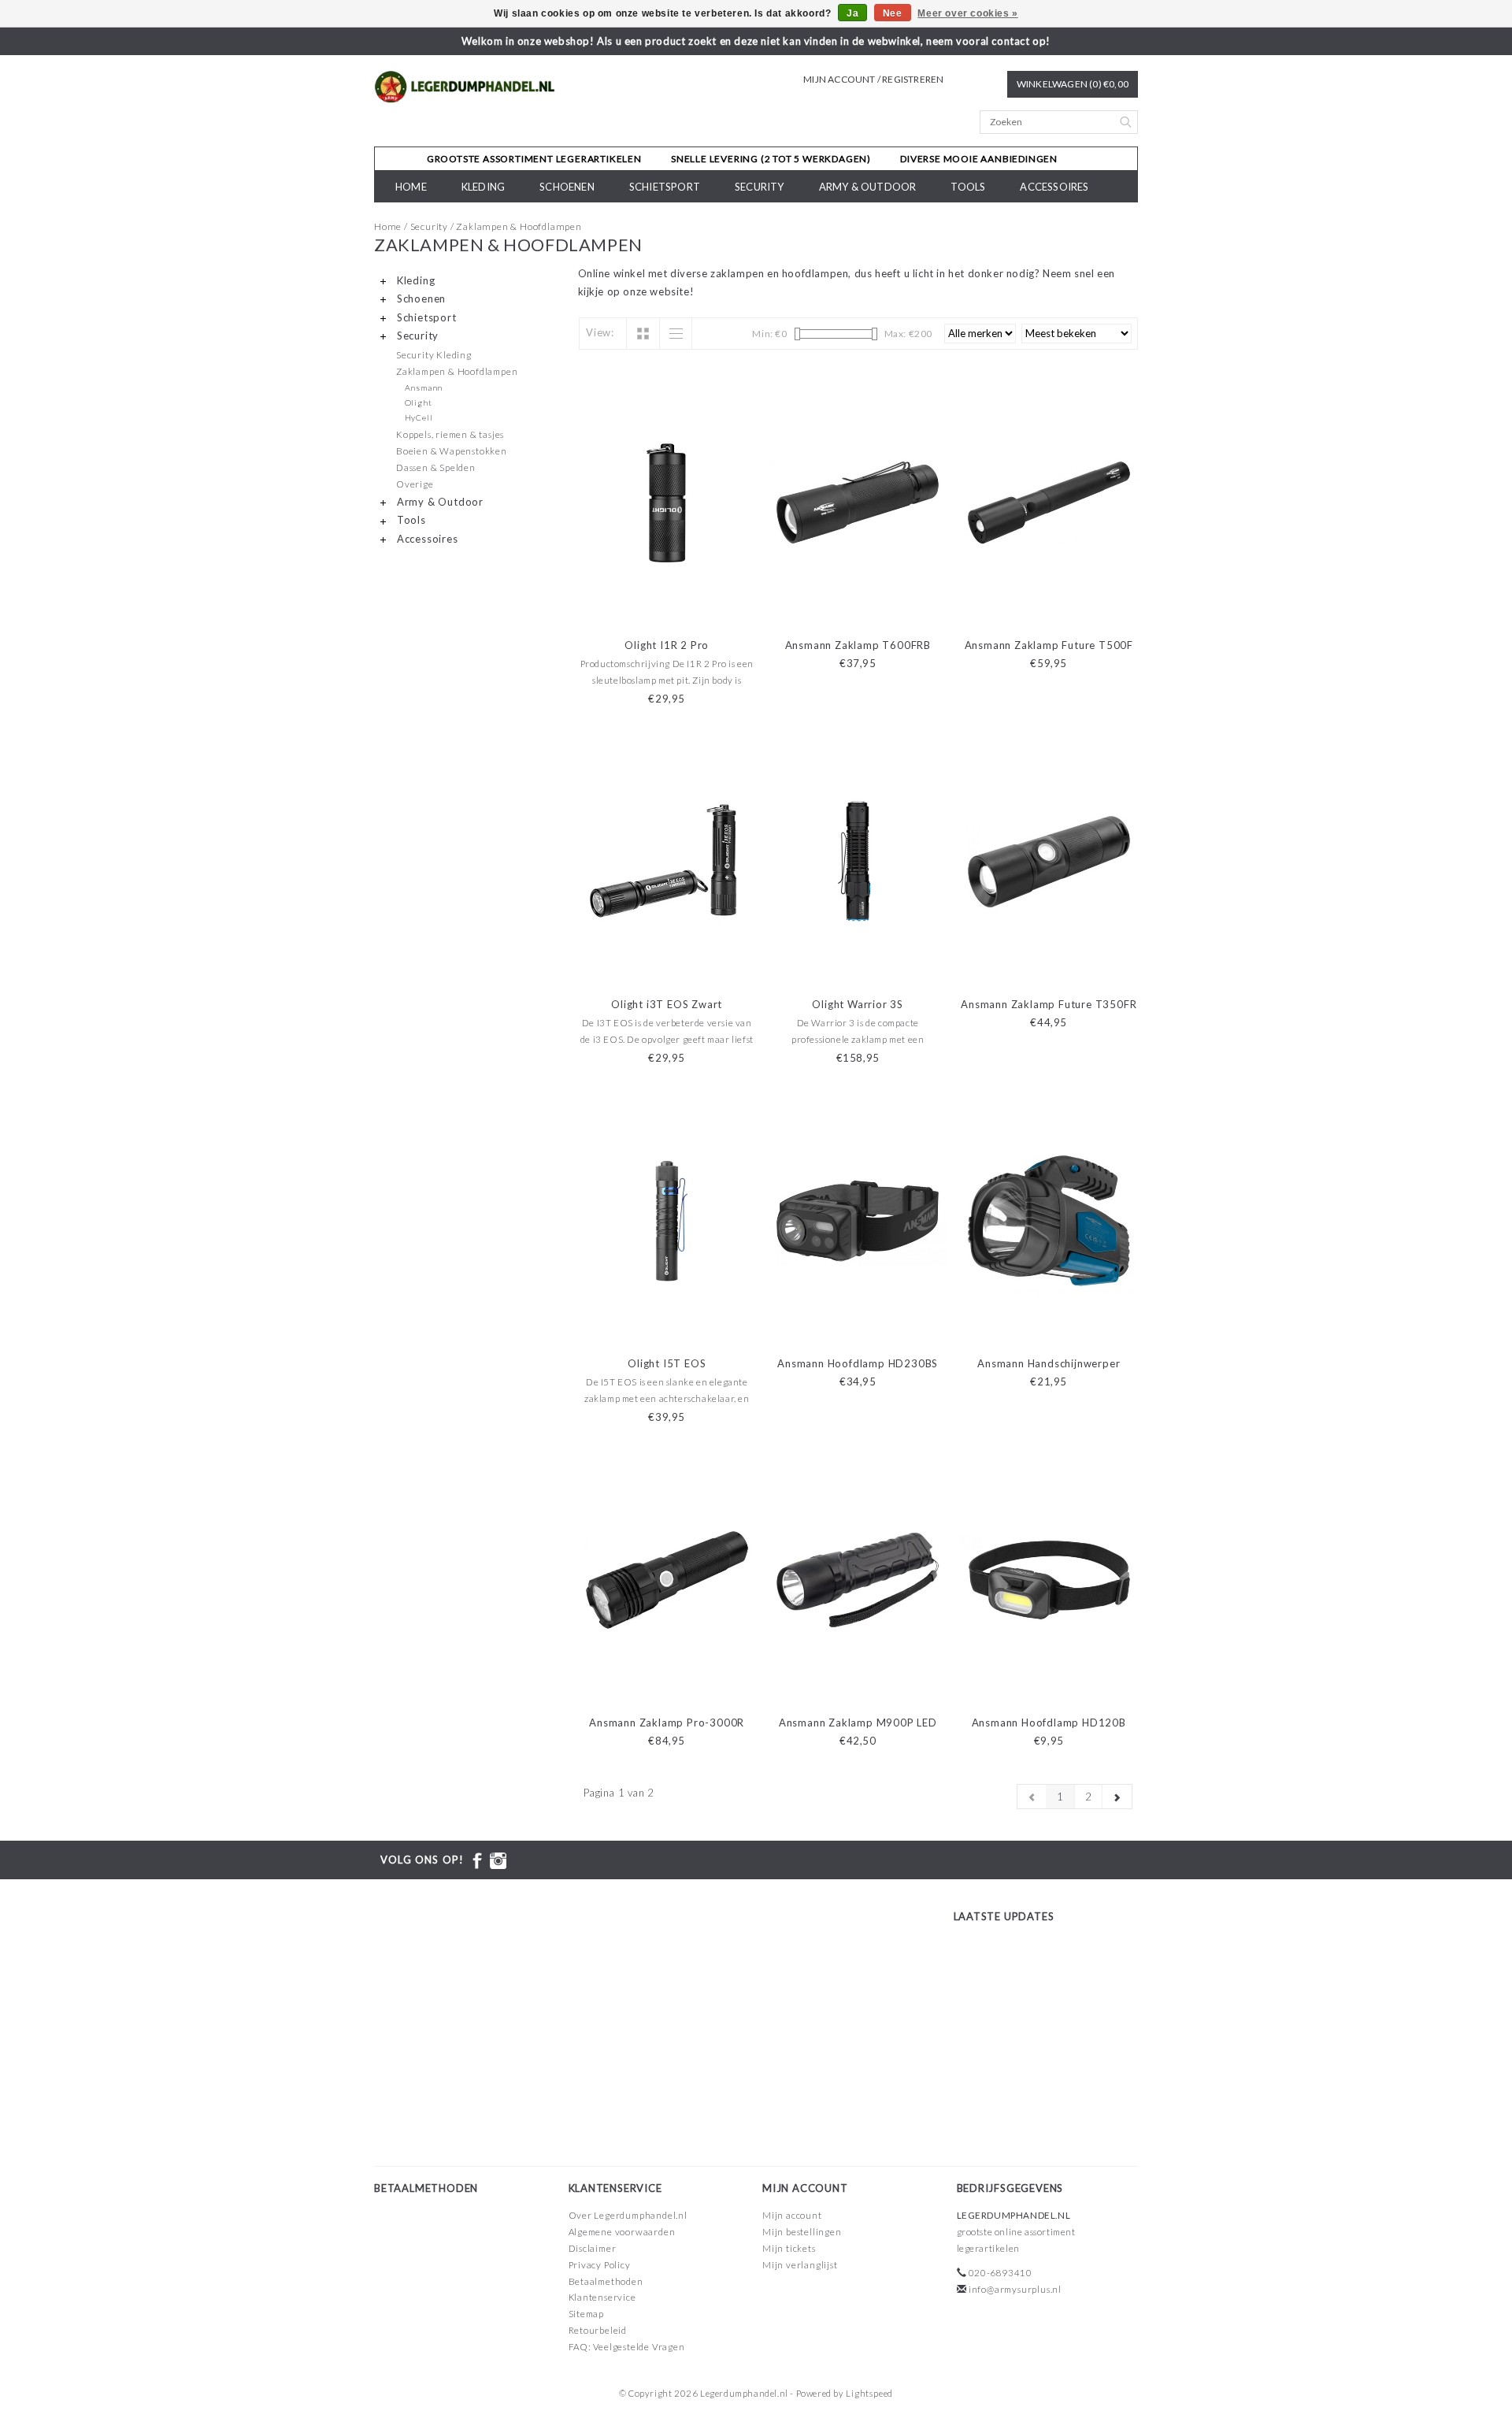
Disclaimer (593, 2248)
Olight (419, 402)
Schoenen (567, 187)
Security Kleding (434, 354)
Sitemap (587, 2314)
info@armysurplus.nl (1015, 2289)
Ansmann (424, 388)
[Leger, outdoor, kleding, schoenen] (465, 87)
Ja (852, 13)
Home (411, 187)
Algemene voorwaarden (622, 2232)
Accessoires (1054, 187)
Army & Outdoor (868, 187)
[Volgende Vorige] (1117, 1797)
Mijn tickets (789, 2248)
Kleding (483, 187)
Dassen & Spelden (436, 467)
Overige (415, 484)
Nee (893, 13)
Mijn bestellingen (802, 2232)
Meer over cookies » (967, 13)
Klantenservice (602, 2297)
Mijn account (792, 2215)
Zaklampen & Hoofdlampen (519, 226)
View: (600, 332)
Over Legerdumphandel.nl (628, 2215)
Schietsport (665, 187)
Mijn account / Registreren (873, 79)
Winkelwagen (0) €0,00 (1073, 84)
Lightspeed (869, 2393)
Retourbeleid (598, 2330)
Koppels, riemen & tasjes (450, 434)
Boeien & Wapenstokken (452, 451)
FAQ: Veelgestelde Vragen (627, 2347)
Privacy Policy (600, 2265)
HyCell (419, 417)
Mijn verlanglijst (800, 2265)
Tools (968, 187)
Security (760, 187)
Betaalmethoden (606, 2281)
